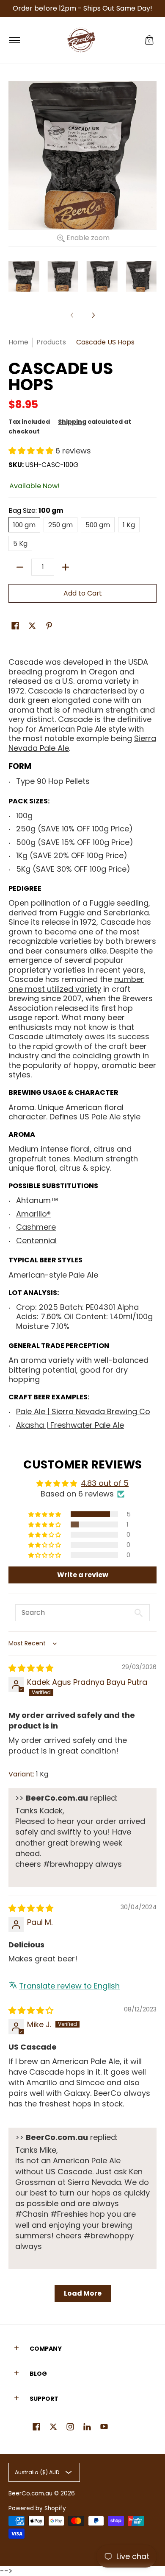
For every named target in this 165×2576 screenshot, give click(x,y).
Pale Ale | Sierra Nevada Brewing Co (83, 1411)
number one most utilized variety (76, 984)
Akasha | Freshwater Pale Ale (70, 1425)
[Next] (93, 315)
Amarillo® (33, 1214)
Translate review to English (69, 1986)
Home (18, 342)
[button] (149, 40)
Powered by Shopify (37, 2508)
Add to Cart (83, 593)
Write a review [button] (83, 1575)
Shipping (72, 422)
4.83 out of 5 (105, 1483)
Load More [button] (83, 2293)
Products (51, 342)
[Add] (66, 567)
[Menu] (14, 40)
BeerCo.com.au (30, 2493)
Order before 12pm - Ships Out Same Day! (82, 8)
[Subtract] (20, 567)
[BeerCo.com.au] (81, 40)
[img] (31, 1668)
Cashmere (36, 1227)
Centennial (36, 1240)
